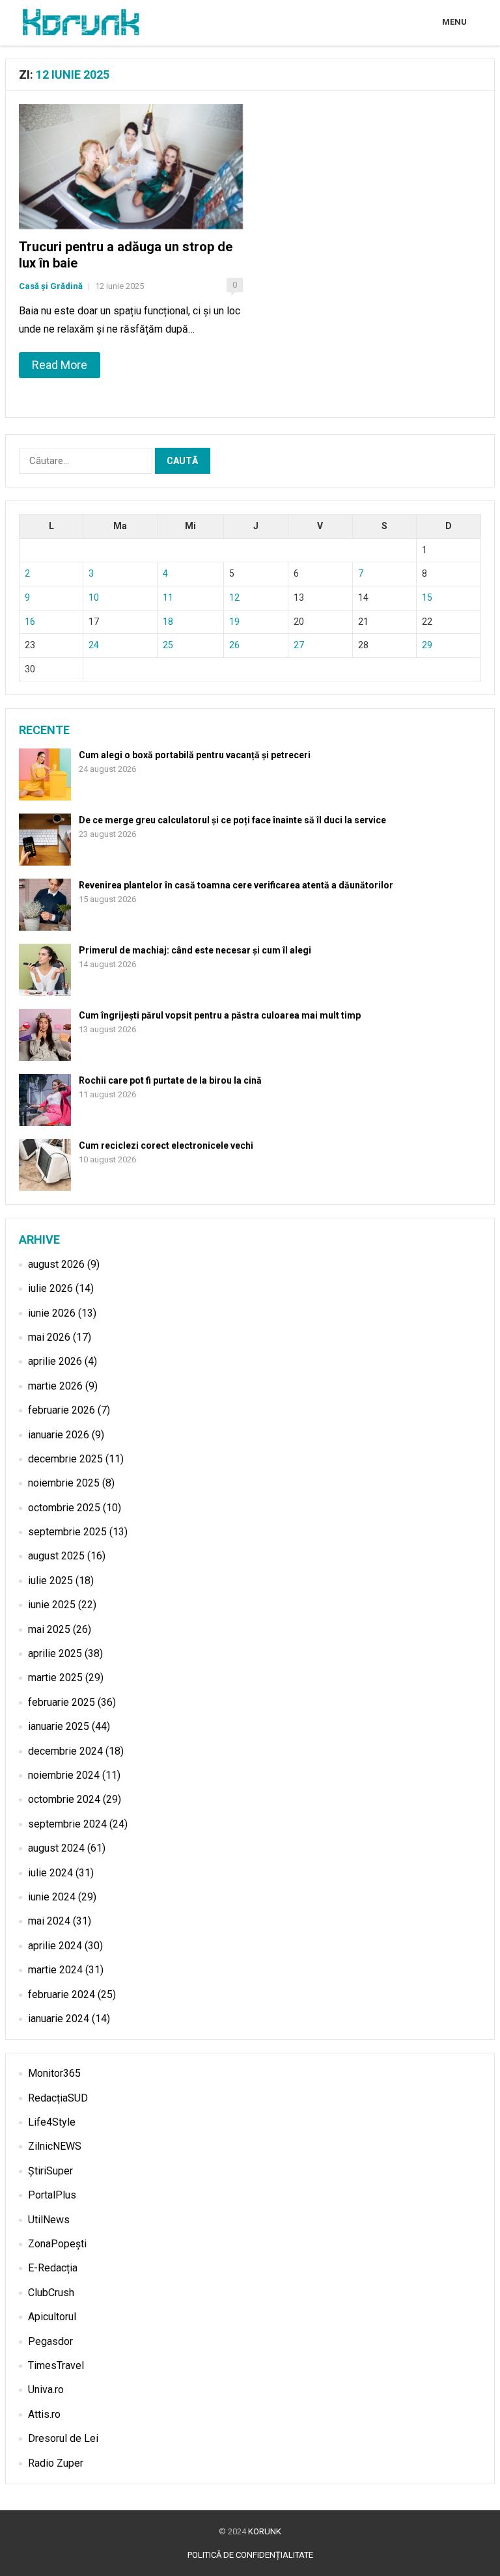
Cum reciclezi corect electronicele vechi (166, 1145)
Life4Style (52, 2122)
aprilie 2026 (55, 1361)
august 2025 (56, 1556)
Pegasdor (50, 2341)
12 (234, 597)
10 (94, 597)
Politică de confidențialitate (250, 2555)
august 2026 (56, 1264)
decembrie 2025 (65, 1459)
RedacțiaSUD (58, 2098)
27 (299, 645)
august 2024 (56, 1848)
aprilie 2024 (55, 1946)
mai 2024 (49, 1921)
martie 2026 (55, 1386)
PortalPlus (52, 2195)
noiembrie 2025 (64, 1483)
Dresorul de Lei (63, 2438)
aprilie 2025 (55, 1653)
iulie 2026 (50, 1288)
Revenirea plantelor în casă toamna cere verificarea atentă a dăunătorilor (236, 885)
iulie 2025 (50, 1581)
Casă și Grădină (51, 286)
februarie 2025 (62, 1702)
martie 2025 (55, 1678)
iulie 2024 (50, 1873)
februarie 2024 (62, 1994)
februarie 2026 (62, 1410)
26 (234, 645)
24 (94, 645)
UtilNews (49, 2220)
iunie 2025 (52, 1605)
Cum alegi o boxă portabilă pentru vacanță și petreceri (195, 755)
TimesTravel (56, 2365)
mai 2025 (49, 1629)
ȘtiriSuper (50, 2171)
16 (30, 622)
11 (168, 597)
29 (427, 645)
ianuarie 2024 (59, 2019)
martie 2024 (55, 1970)
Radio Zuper (56, 2463)
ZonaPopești (57, 2244)
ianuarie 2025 (59, 1726)
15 (427, 597)
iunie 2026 (52, 1313)
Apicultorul (52, 2317)
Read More (60, 365)
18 (168, 622)
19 (234, 622)
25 (168, 645)
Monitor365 (54, 2073)
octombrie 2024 (64, 1799)
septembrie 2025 (67, 1532)
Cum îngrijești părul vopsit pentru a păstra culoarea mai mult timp (220, 1015)
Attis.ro (44, 2414)
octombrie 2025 (64, 1508)
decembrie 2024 (65, 1751)
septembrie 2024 (67, 1824)
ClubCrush (51, 2293)
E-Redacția (53, 2268)
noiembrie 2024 (64, 1775)
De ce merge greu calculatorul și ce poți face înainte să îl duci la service (232, 820)
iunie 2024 (52, 1897)
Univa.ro (46, 2390)
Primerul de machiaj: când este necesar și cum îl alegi (195, 950)
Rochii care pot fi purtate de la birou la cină (170, 1080)
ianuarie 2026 (59, 1435)
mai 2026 (49, 1337)
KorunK (265, 2531)
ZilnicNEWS (55, 2146)
